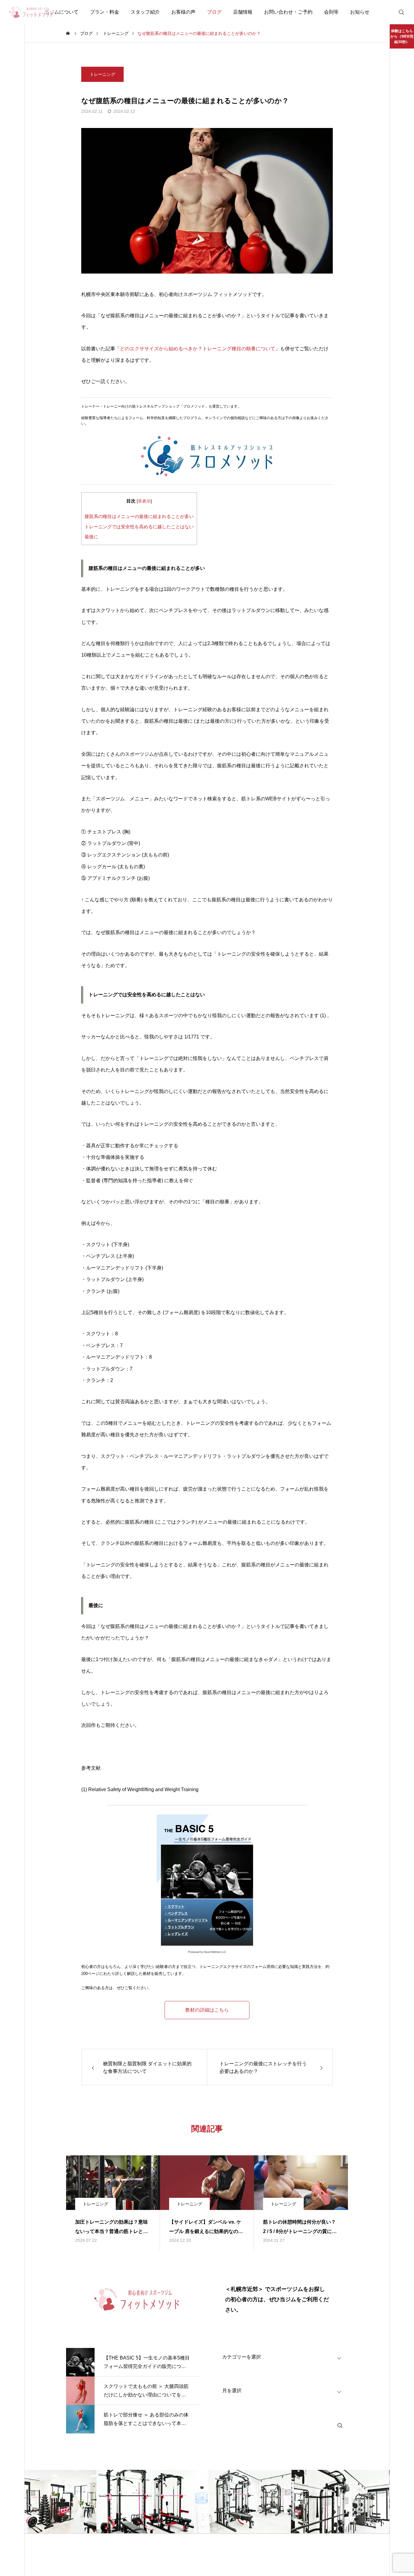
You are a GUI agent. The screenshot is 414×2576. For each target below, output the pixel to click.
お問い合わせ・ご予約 (288, 12)
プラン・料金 (105, 12)
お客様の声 (183, 12)
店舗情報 (243, 12)
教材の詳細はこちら (207, 2010)
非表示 (144, 501)
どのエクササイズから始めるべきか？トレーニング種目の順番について (198, 349)
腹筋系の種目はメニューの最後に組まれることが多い (139, 516)
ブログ (214, 12)
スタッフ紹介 (145, 12)
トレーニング (102, 74)
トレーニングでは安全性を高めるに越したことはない (139, 527)
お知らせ (360, 12)
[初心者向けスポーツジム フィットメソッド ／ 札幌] (31, 12)
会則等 (331, 12)
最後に (91, 537)
